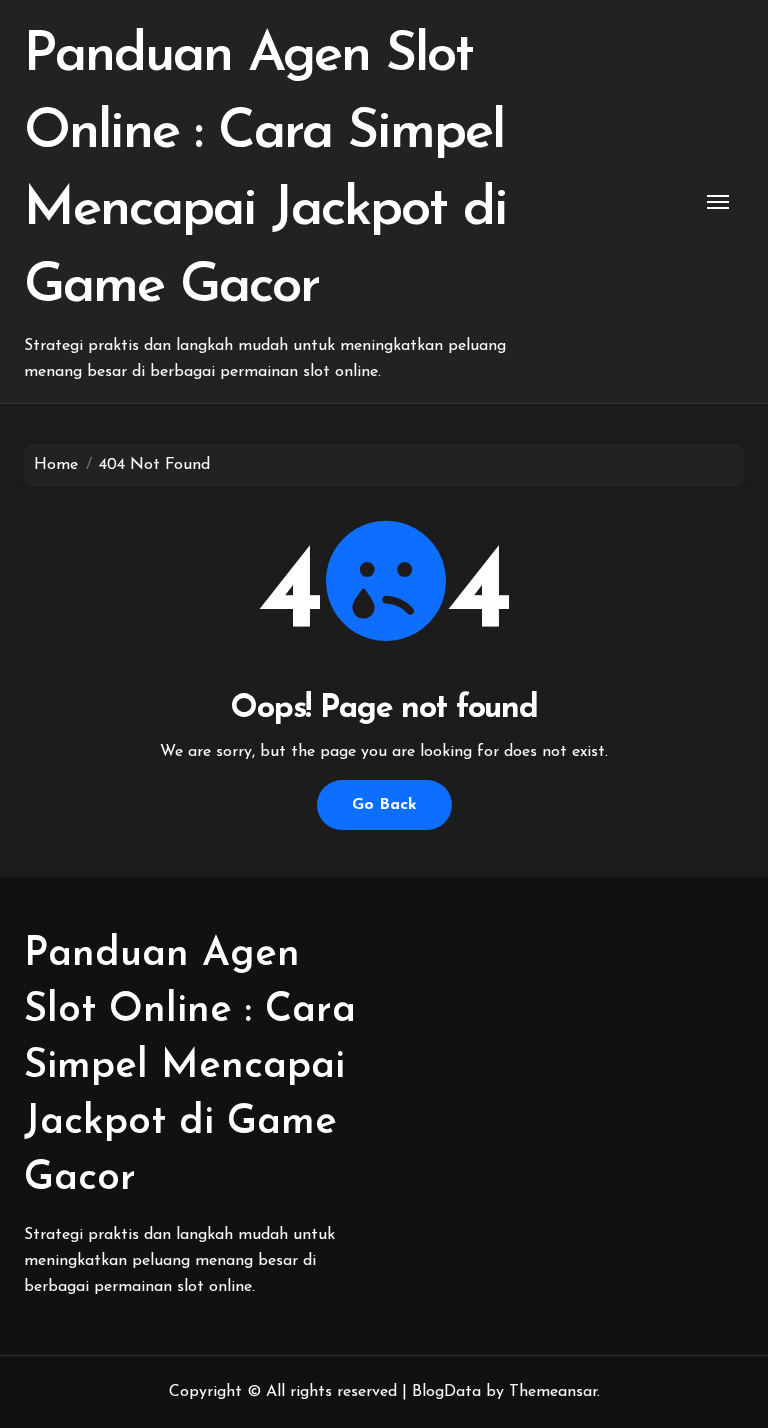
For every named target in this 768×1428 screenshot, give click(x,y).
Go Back (384, 805)
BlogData (446, 1392)
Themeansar (553, 1392)
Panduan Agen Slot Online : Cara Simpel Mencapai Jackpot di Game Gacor (190, 1067)
